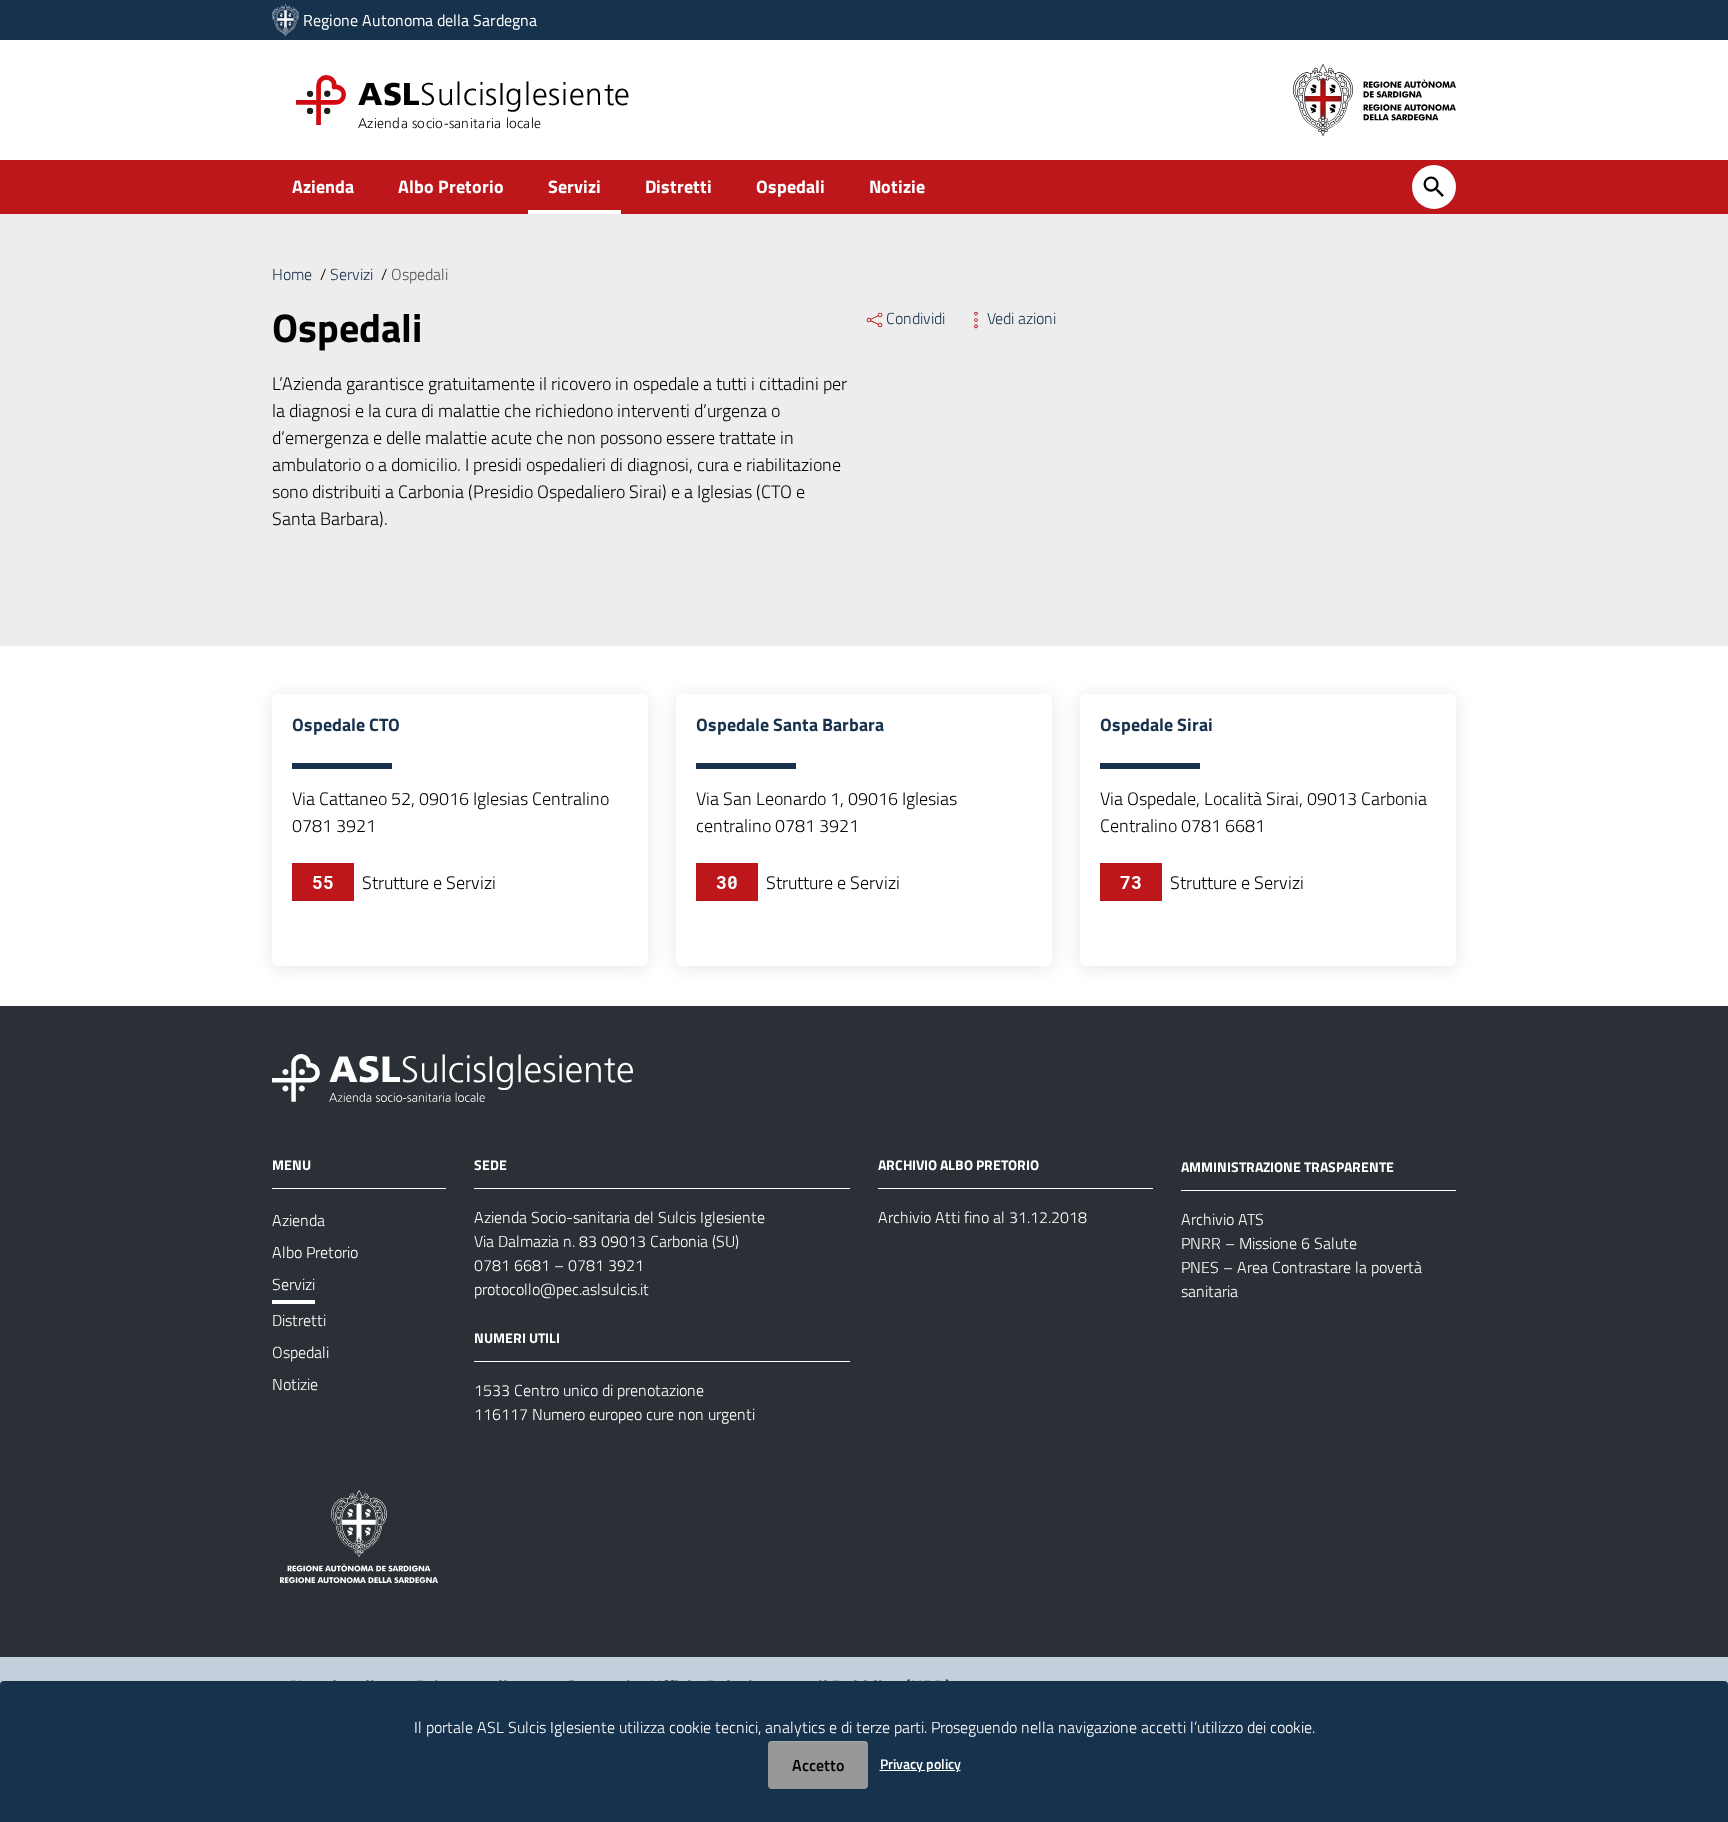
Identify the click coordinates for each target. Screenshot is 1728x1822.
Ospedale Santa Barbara (790, 724)
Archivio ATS (1222, 1219)
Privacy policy (920, 1763)
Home (292, 274)
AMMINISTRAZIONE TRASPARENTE (1287, 1166)
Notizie (897, 186)
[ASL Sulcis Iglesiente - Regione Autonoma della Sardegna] (452, 1076)
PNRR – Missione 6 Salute (1269, 1243)
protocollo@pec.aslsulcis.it (561, 1289)
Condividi (915, 318)
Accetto (818, 1765)
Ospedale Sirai (1156, 724)
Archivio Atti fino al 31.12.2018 (982, 1217)
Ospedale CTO (346, 724)
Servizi (574, 186)
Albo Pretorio (451, 186)
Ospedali (790, 186)
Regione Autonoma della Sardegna (420, 20)
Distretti (678, 186)
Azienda (323, 186)
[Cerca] (1434, 187)
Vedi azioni (1021, 318)
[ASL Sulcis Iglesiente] (285, 20)
